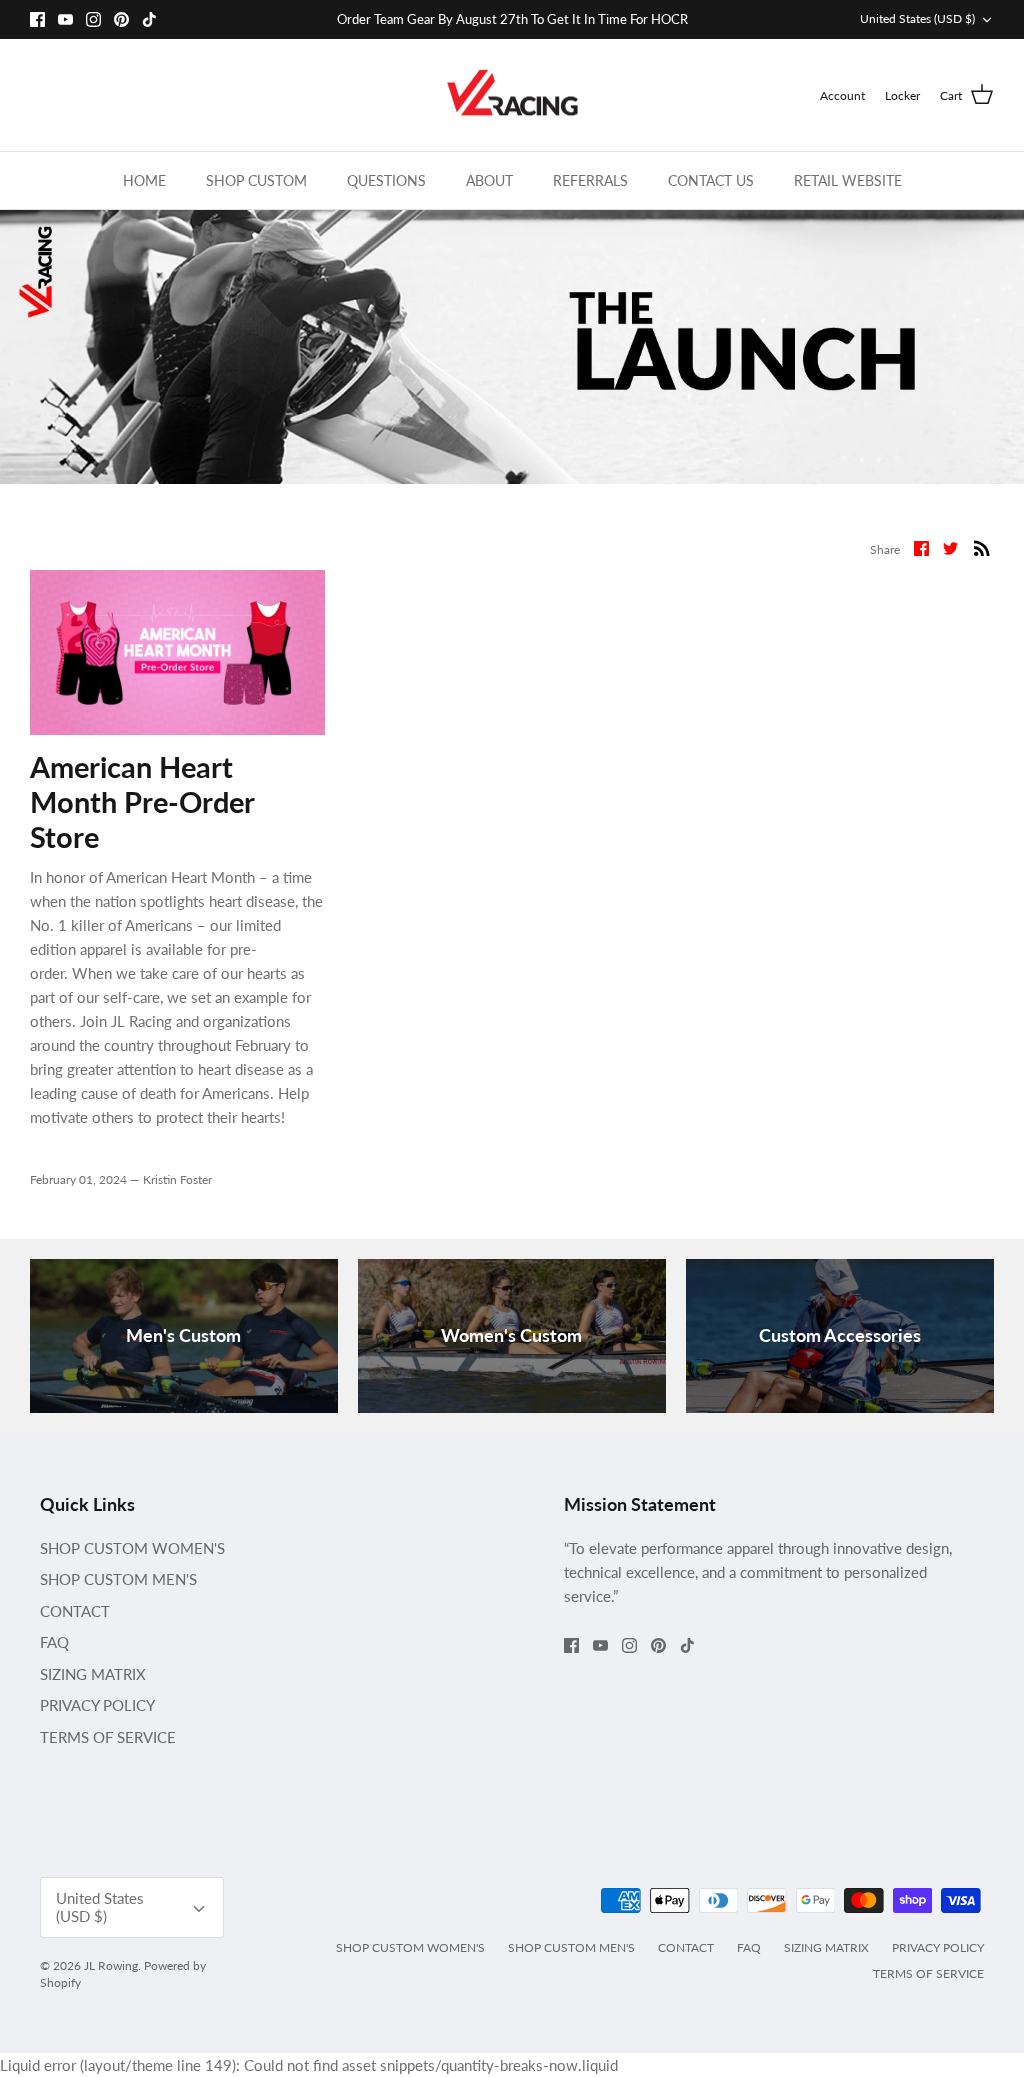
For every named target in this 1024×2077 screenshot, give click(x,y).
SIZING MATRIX (93, 1674)
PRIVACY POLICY (97, 1705)
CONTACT (75, 1611)
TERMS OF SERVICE (108, 1737)
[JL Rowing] (512, 95)
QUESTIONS (386, 180)
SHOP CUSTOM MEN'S (118, 1579)
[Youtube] (65, 19)
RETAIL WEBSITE (848, 180)
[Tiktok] (149, 19)
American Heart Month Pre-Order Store (142, 801)
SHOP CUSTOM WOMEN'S (132, 1548)
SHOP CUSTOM (256, 180)
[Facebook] (37, 19)
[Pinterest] (121, 19)
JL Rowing (111, 1965)
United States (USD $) (917, 18)
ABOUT (489, 180)
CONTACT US (711, 180)
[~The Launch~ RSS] (982, 547)
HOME (144, 180)
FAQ (54, 1642)
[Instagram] (93, 19)
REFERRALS (590, 180)
